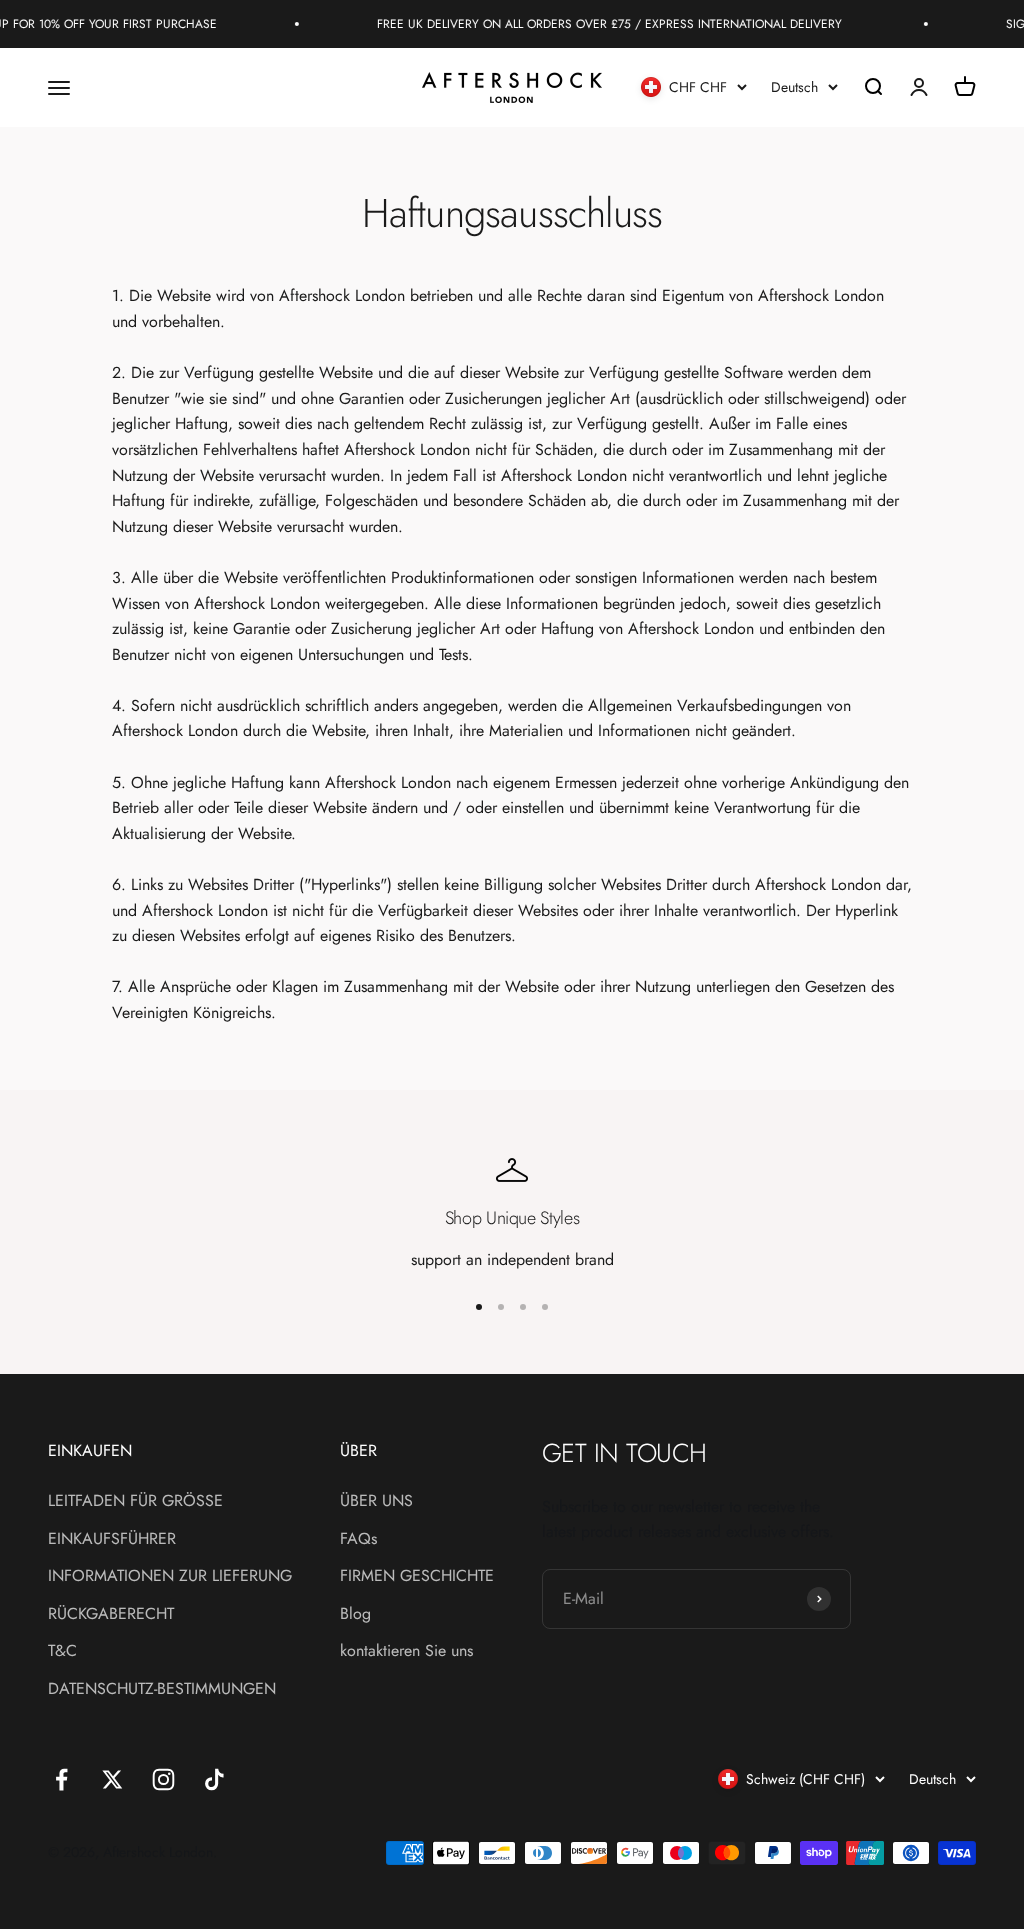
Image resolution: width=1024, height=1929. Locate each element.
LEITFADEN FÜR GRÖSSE (135, 1500)
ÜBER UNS (376, 1500)
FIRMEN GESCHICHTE (417, 1575)
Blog (355, 1613)
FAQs (358, 1538)
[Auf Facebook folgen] (61, 1779)
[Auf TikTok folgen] (214, 1779)
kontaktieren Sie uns (406, 1650)
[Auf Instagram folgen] (163, 1779)
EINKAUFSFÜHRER (112, 1538)
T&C (62, 1650)
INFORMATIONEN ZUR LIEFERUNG (170, 1575)
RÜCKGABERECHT (111, 1613)
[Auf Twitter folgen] (112, 1779)
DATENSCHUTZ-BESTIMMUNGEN (162, 1688)
